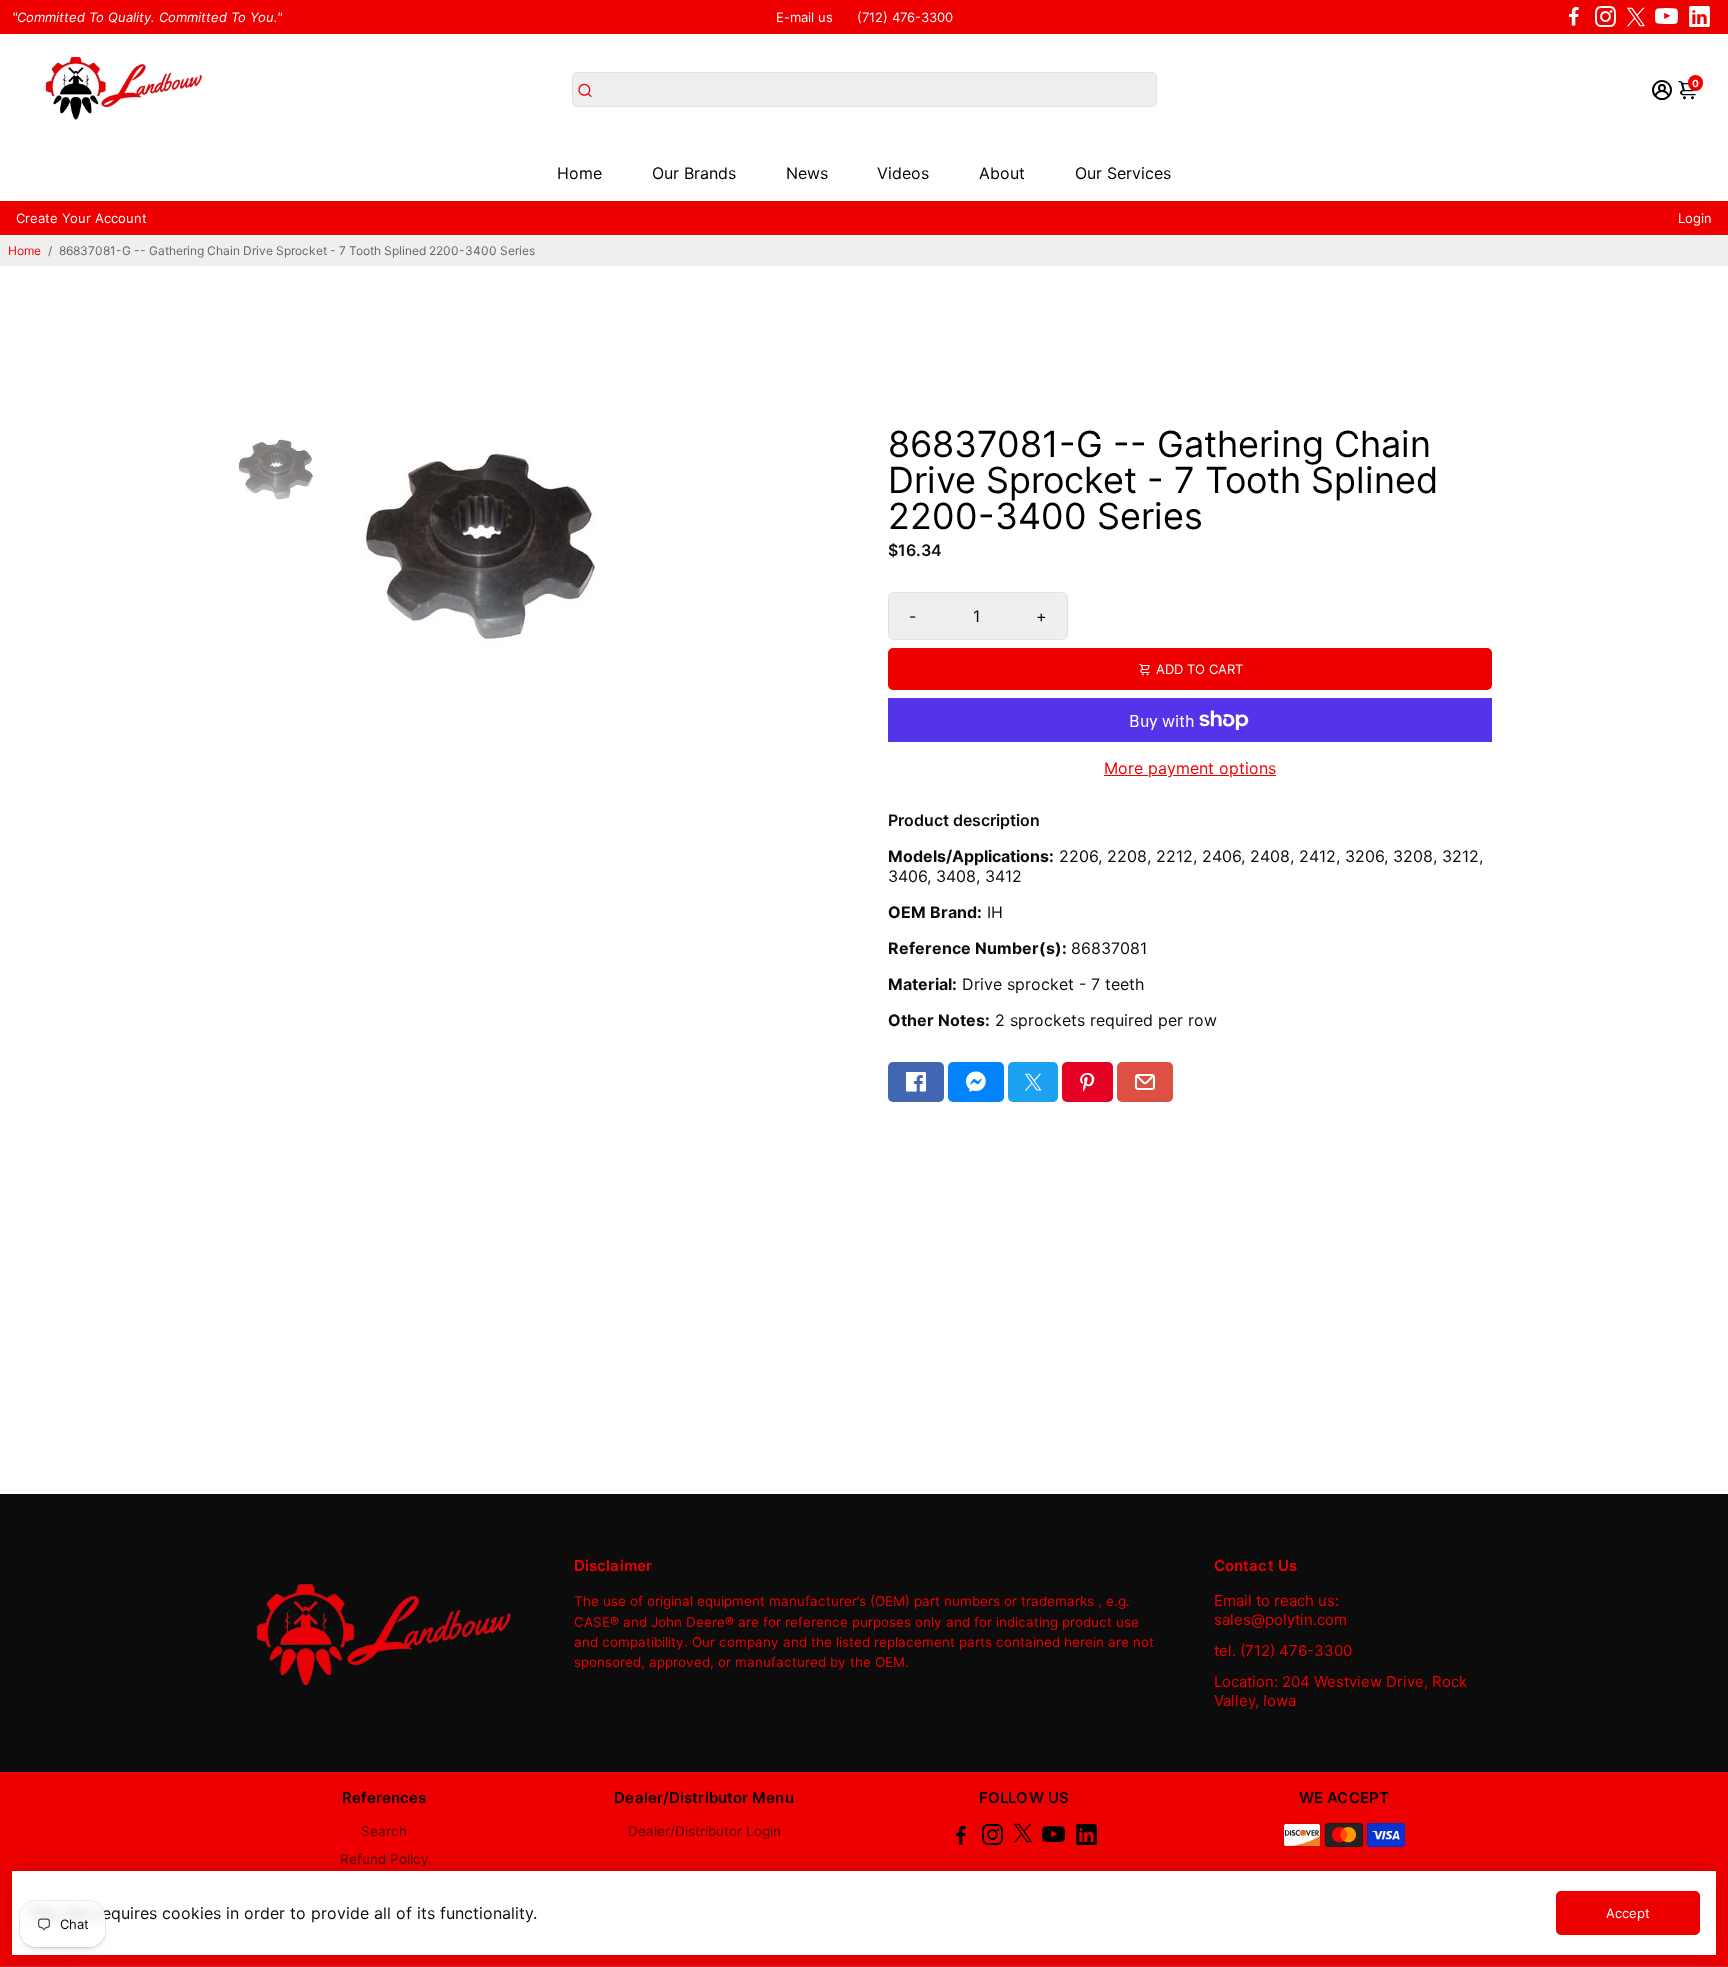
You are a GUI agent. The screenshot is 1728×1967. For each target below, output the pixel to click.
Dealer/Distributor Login (704, 1831)
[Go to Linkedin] (1699, 17)
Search (384, 1831)
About (1002, 173)
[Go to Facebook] (1574, 17)
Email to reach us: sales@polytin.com (1280, 1610)
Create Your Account (81, 218)
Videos (903, 173)
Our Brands (694, 173)
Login (1695, 218)
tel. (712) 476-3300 (1283, 1650)
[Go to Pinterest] (1087, 1082)
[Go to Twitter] (1636, 17)
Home (579, 173)
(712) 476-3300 (905, 17)
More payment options (1190, 768)
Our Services (1123, 173)
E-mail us (804, 17)
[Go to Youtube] (1666, 17)
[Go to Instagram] (1605, 17)
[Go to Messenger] (976, 1082)
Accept (1628, 1913)
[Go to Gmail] (1145, 1082)
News (807, 173)
